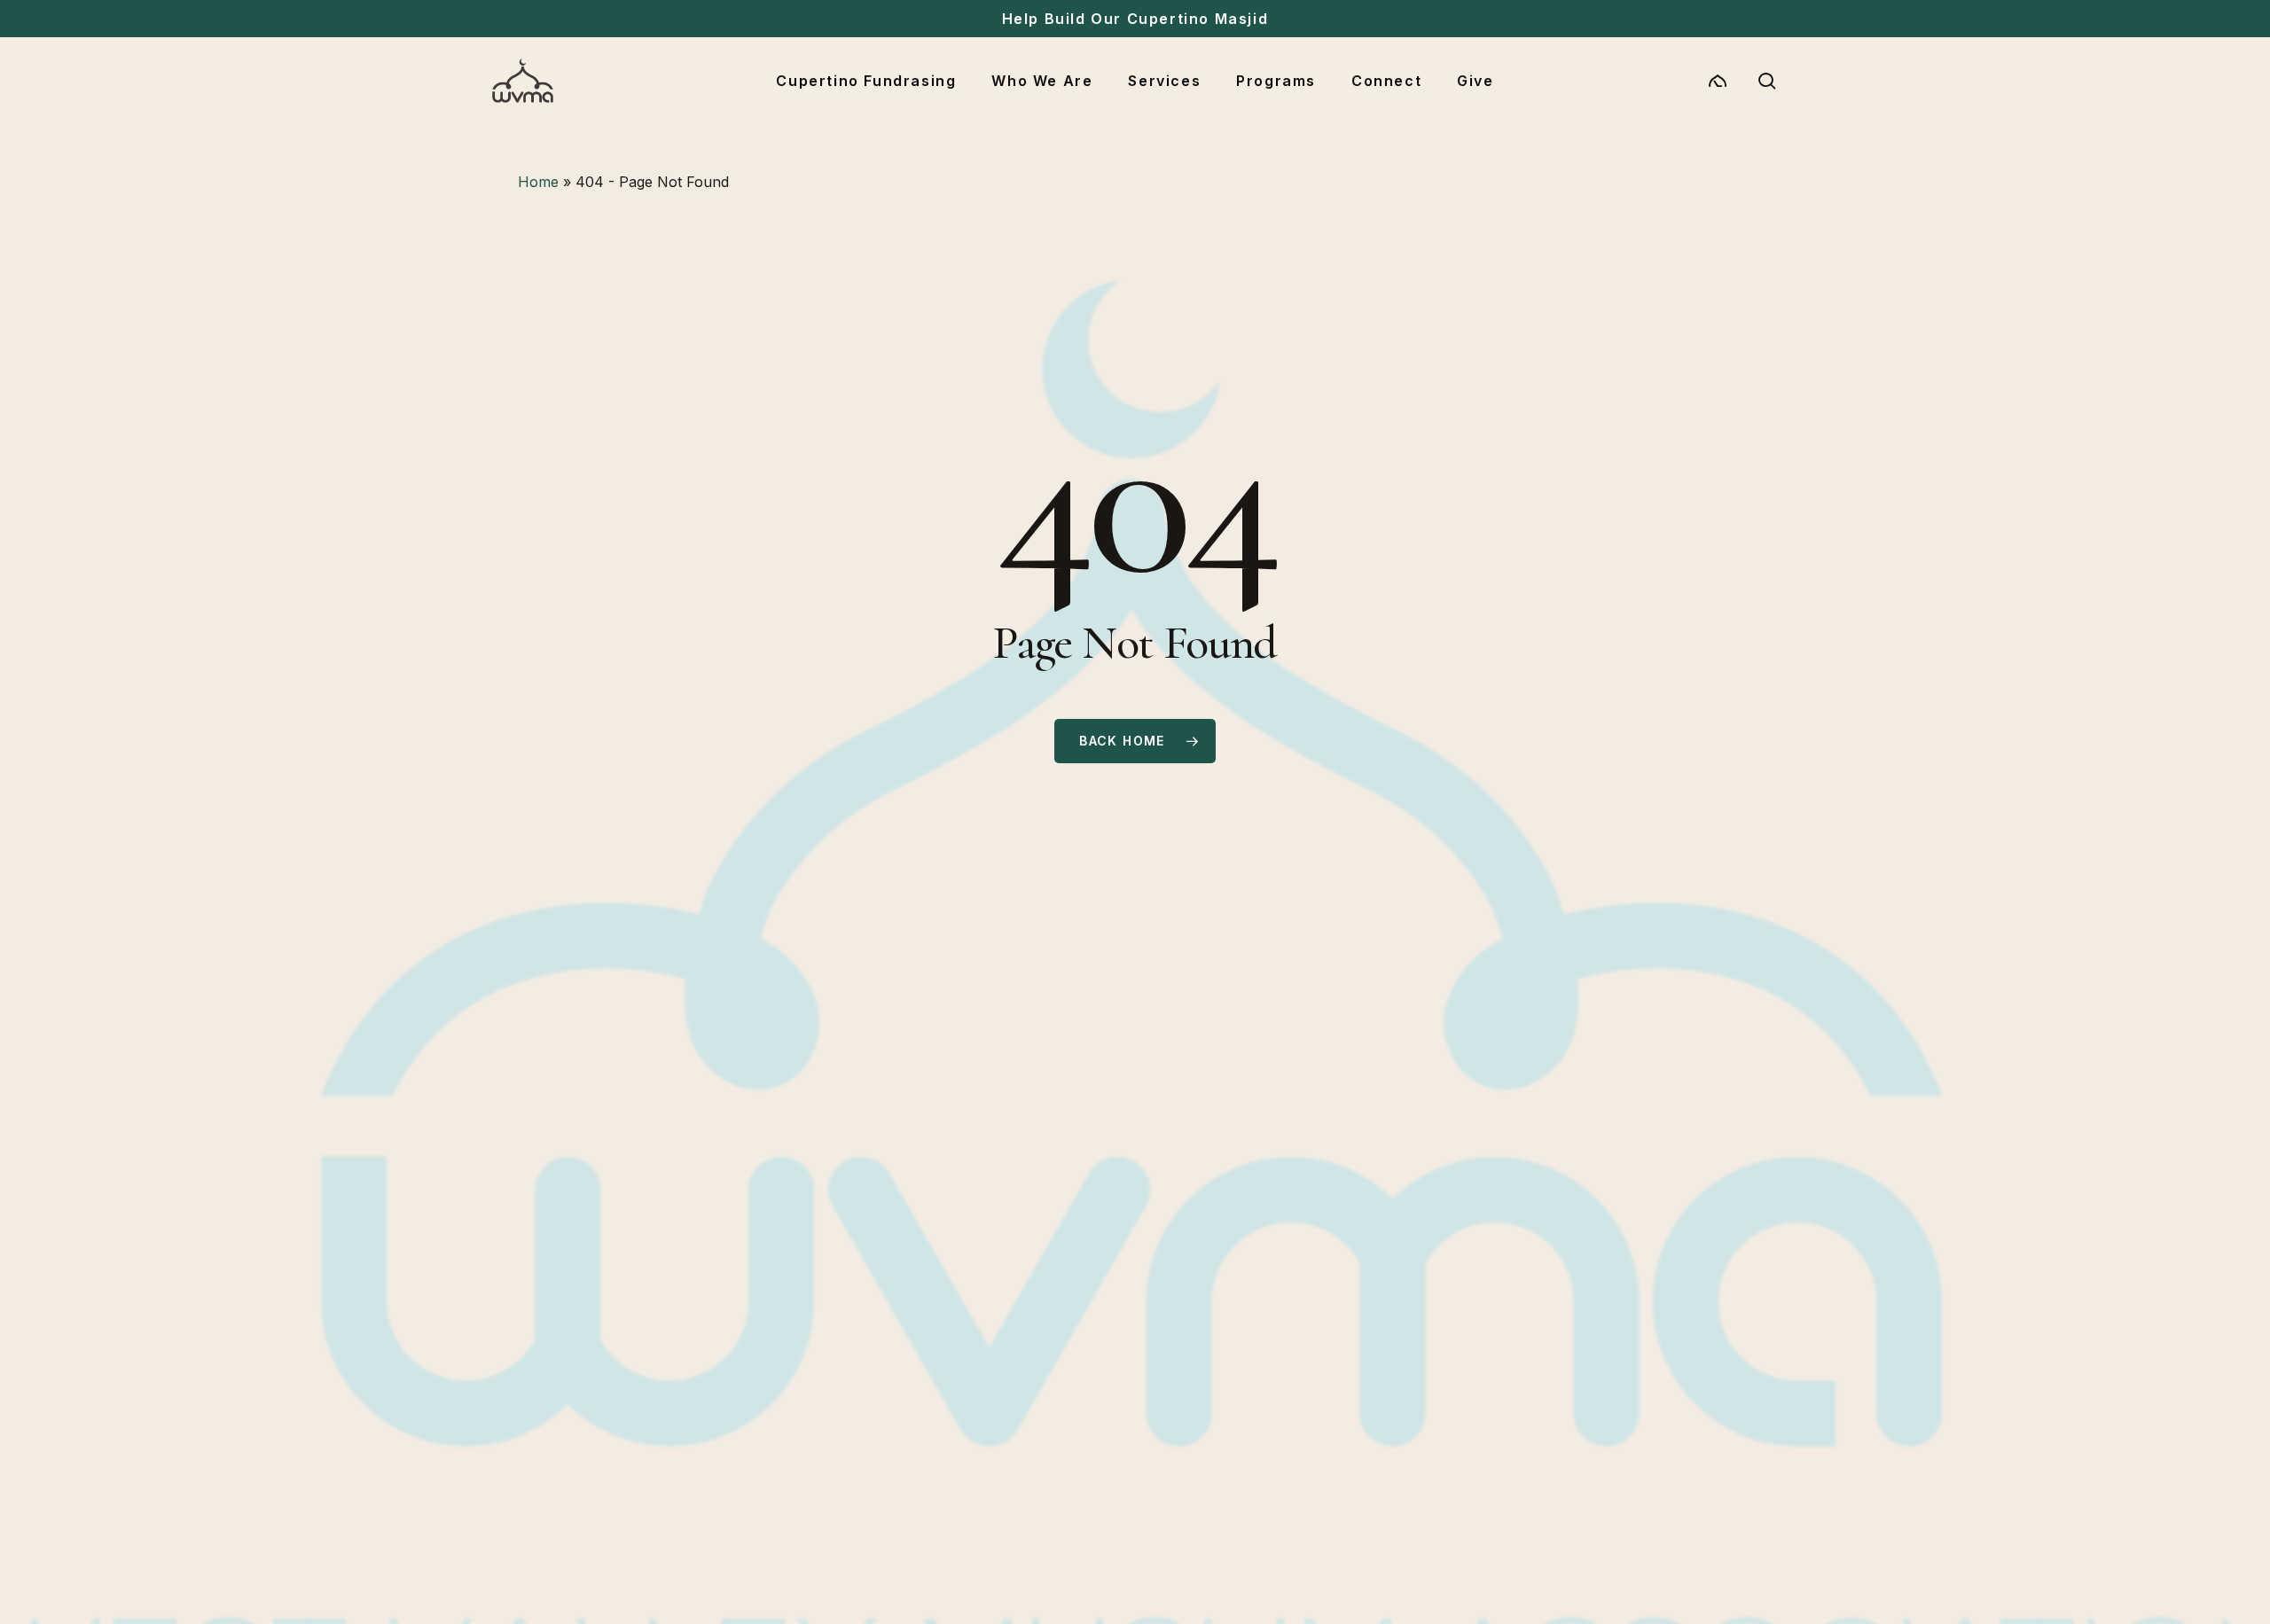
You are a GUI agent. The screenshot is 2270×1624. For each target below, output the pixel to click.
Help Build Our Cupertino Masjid (1135, 19)
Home (538, 182)
